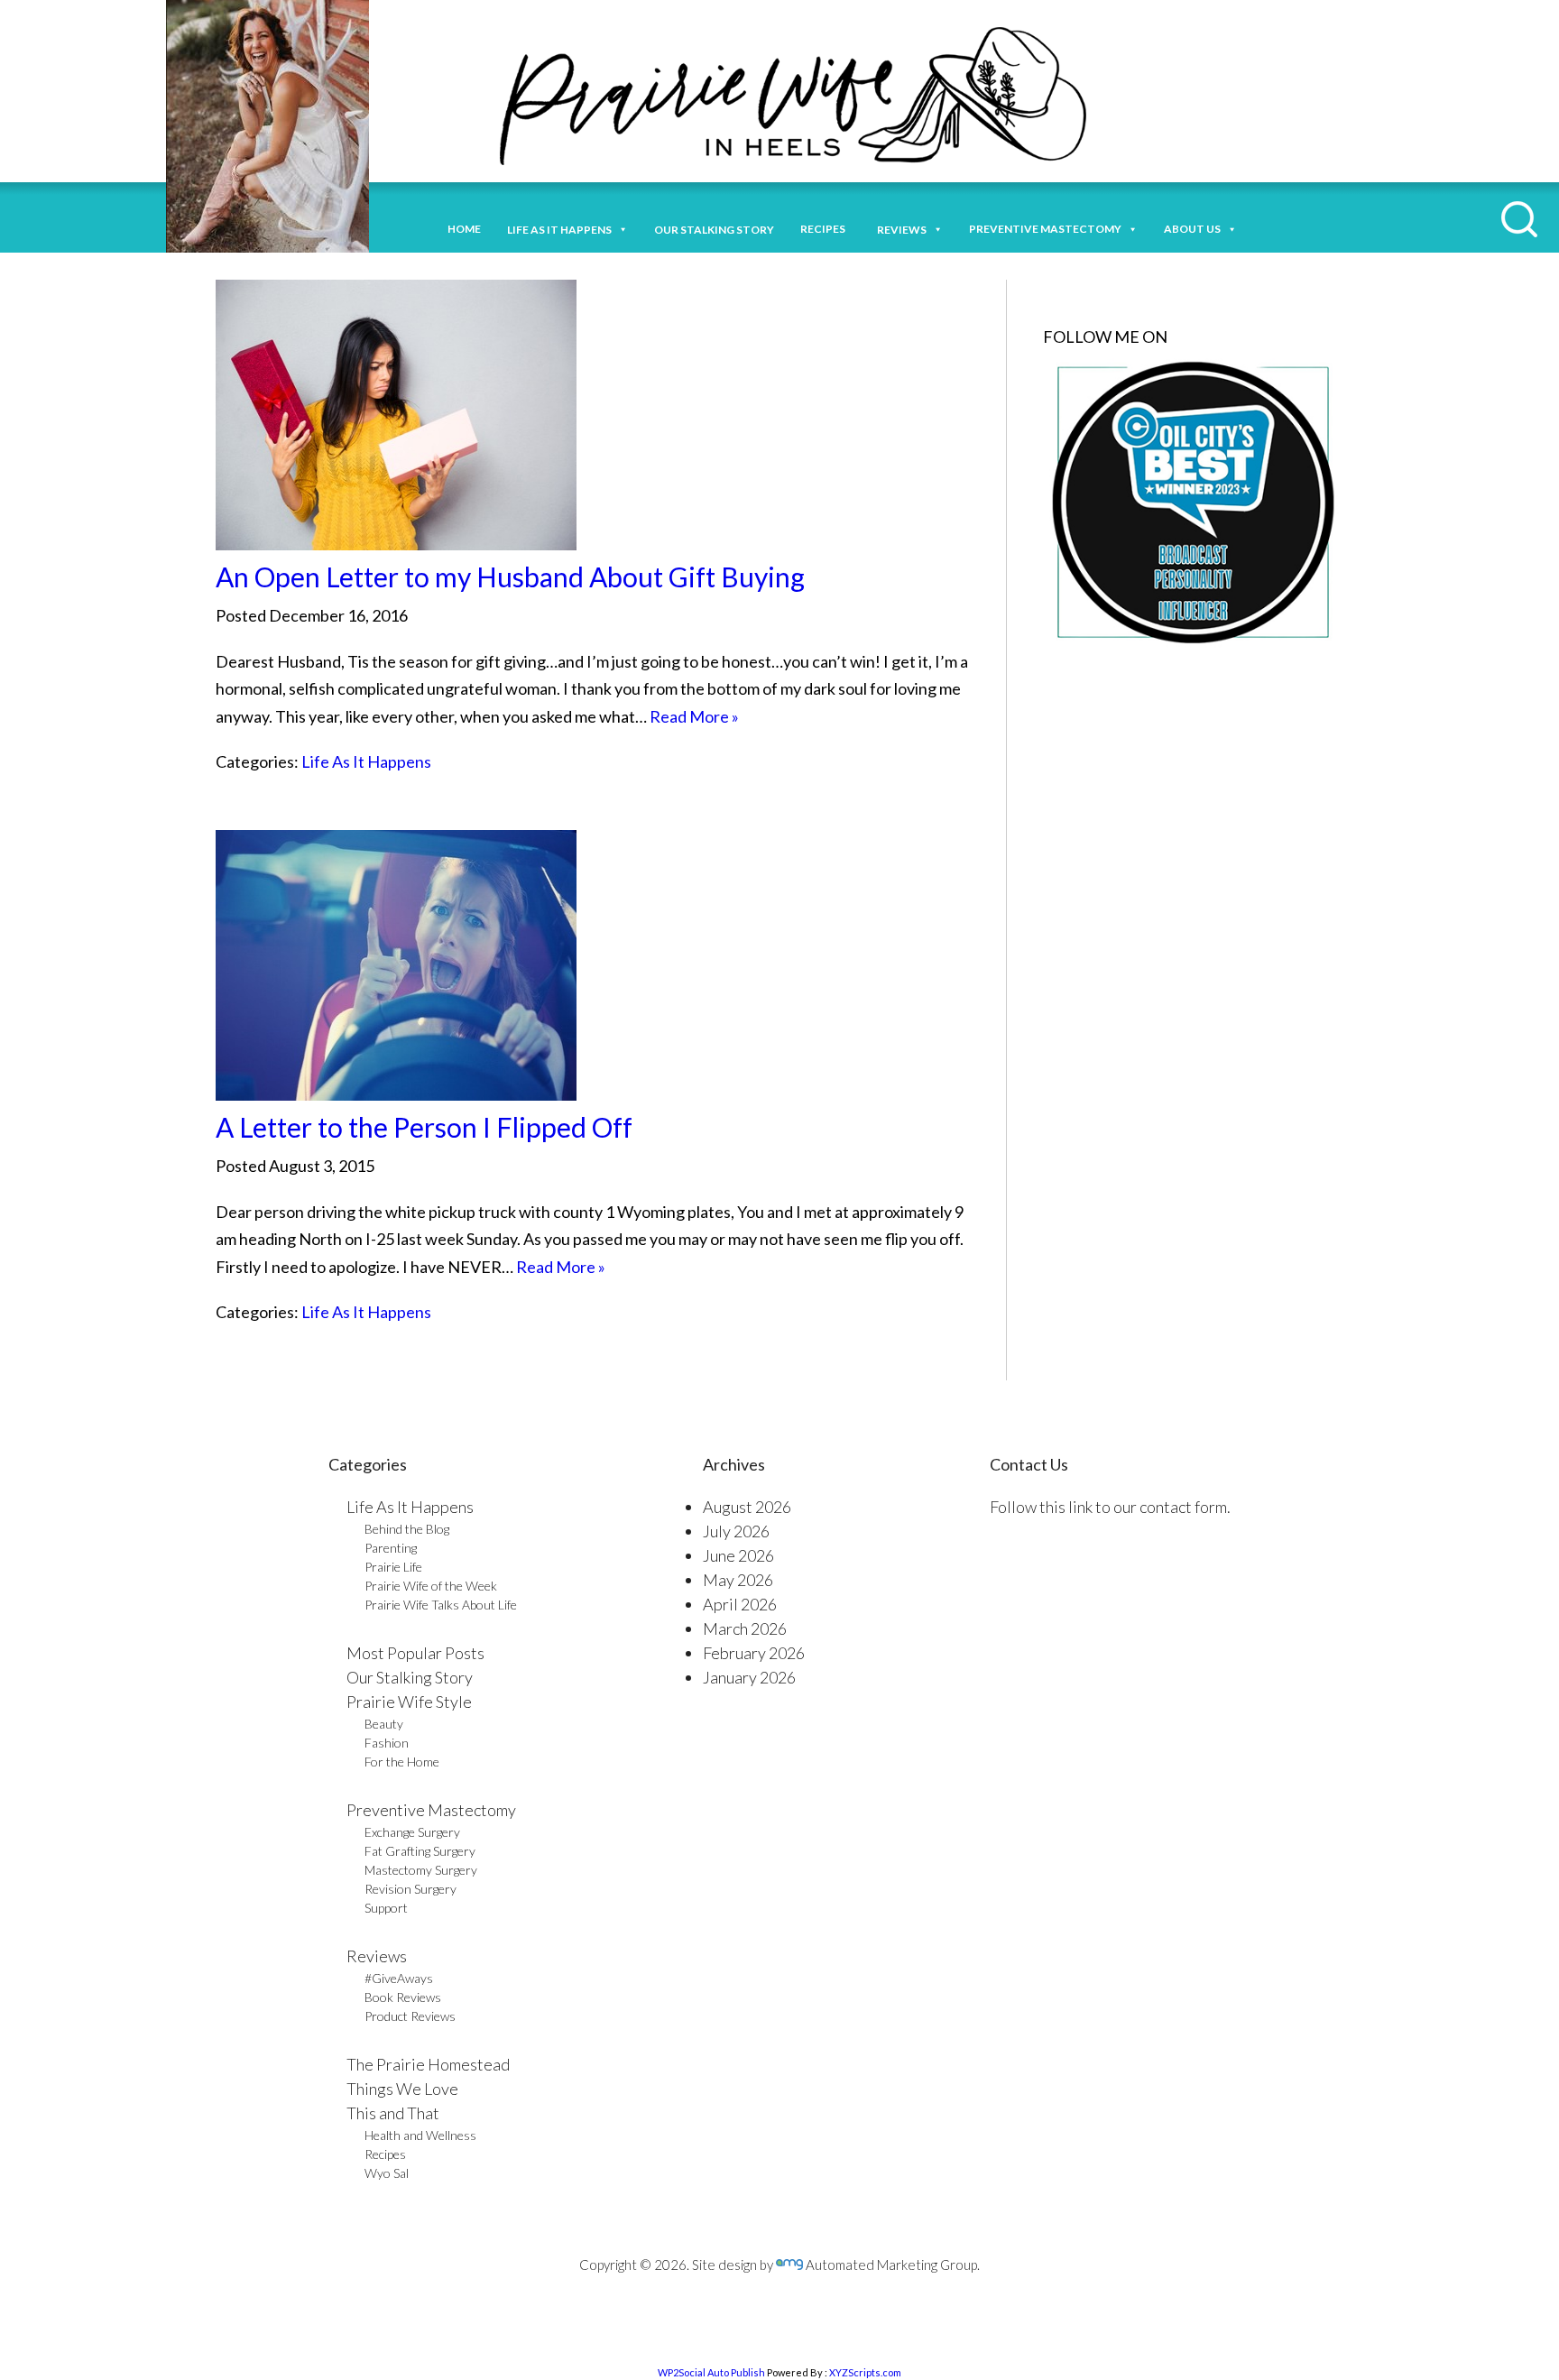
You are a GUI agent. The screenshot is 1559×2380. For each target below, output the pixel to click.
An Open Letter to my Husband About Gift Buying (510, 577)
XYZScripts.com (865, 2372)
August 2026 (747, 1507)
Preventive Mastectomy (1045, 229)
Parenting (391, 1548)
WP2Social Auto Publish (711, 2372)
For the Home (402, 1762)
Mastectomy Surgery (421, 1870)
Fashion (387, 1743)
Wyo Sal (387, 2173)
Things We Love (402, 2089)
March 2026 (745, 1628)
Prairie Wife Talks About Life (441, 1605)
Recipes (826, 229)
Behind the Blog (407, 1529)
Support (386, 1908)
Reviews (377, 1956)
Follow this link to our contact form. (1110, 1507)
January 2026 (749, 1677)
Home (464, 229)
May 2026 (738, 1580)
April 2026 (740, 1604)
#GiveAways (399, 1978)
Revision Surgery (411, 1889)
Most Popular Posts (415, 1653)
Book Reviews (403, 1997)
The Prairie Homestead (428, 2064)
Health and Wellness (420, 2135)
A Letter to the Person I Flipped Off (424, 1127)
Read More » (694, 716)
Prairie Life (393, 1567)
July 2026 (736, 1531)
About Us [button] (1192, 229)
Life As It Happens (366, 761)
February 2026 (754, 1653)
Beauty (384, 1724)
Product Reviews (410, 2016)
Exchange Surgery (412, 1832)
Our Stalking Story (410, 1677)
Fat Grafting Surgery (420, 1851)
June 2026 (738, 1555)
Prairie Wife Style (409, 1702)
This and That (393, 2113)
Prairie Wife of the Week (431, 1586)
